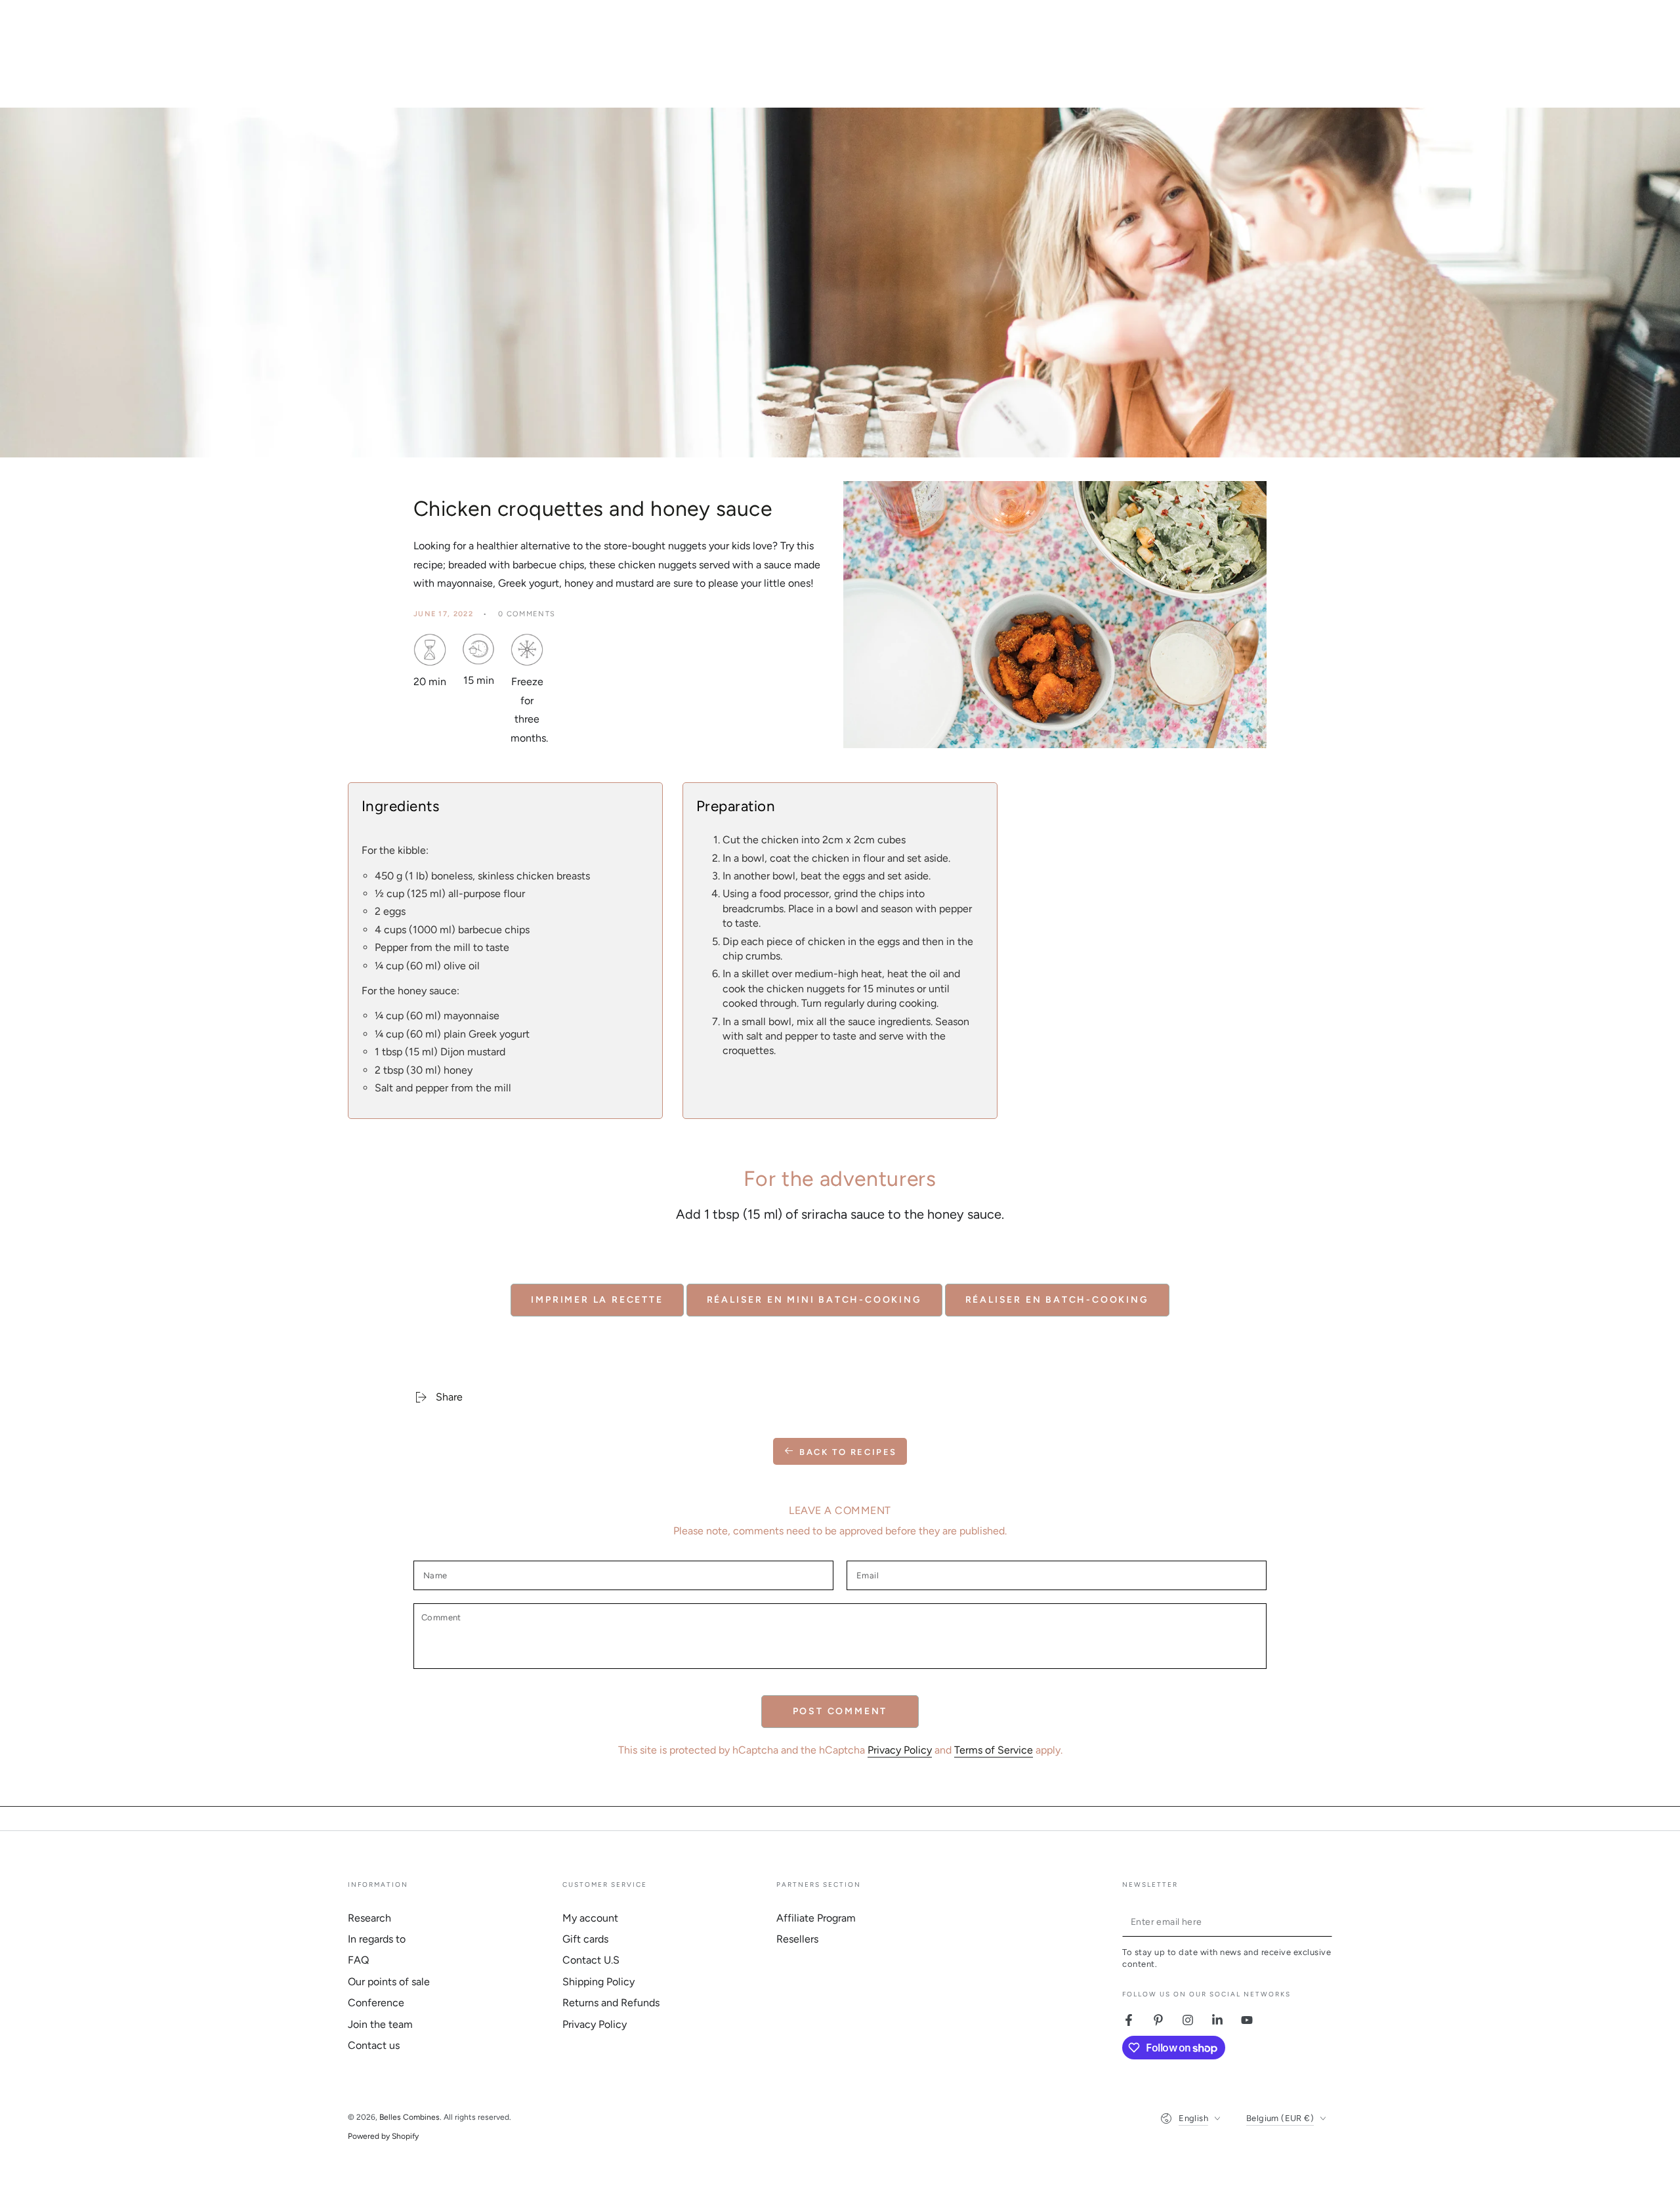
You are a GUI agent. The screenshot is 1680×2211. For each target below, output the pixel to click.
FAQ (358, 1960)
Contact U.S (591, 1960)
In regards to (377, 1939)
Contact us (374, 2045)
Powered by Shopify (383, 2136)
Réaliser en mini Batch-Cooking (814, 1300)
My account (590, 1918)
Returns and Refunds (611, 2003)
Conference (376, 2003)
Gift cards (585, 1939)
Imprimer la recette (597, 1300)
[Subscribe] (1325, 1922)
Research (369, 1918)
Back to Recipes (848, 1452)
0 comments (527, 614)
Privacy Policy (900, 1750)
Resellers (797, 1939)
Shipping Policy (598, 1982)
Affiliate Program (816, 1918)
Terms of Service (994, 1750)
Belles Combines (409, 2117)
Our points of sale (389, 1982)
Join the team (380, 2024)
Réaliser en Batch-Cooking (1057, 1300)
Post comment (840, 1711)
